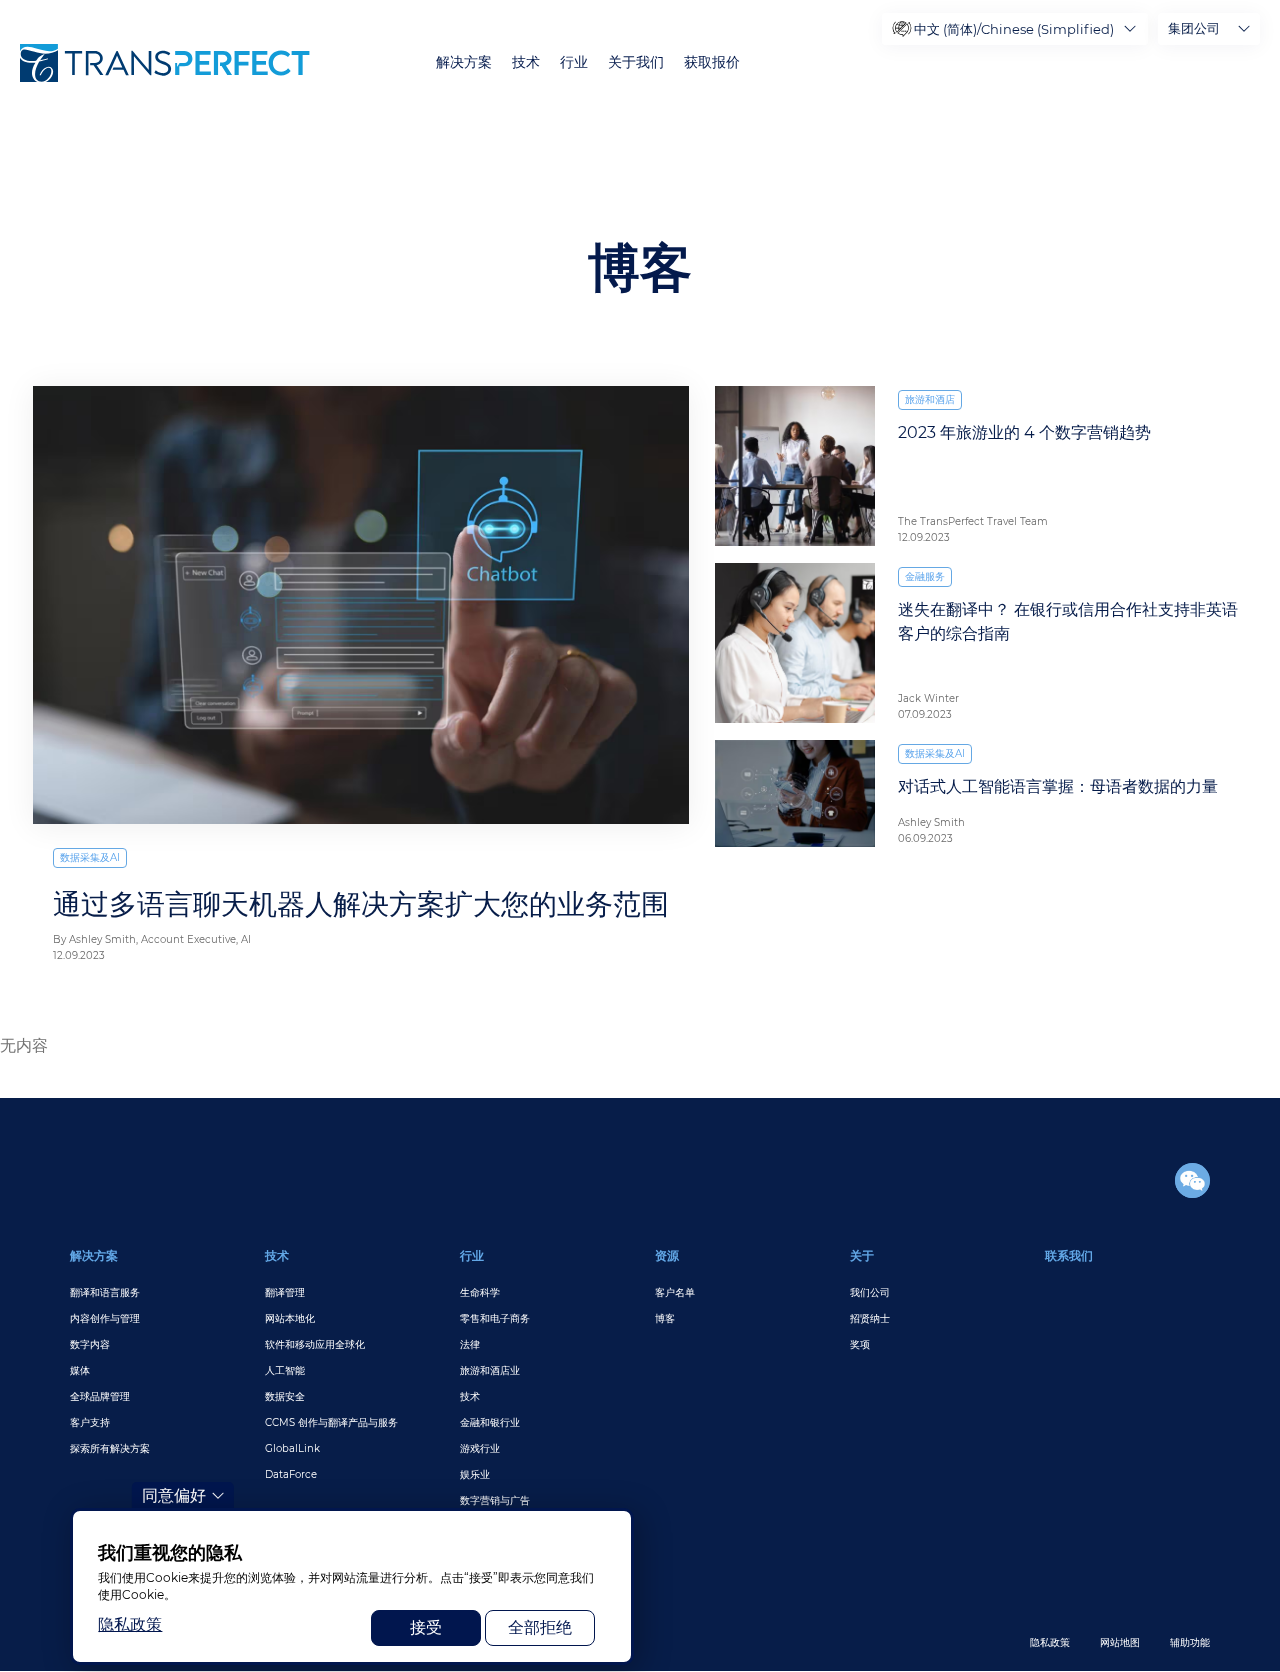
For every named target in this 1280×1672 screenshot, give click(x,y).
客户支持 (90, 1422)
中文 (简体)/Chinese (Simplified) (1014, 29)
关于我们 (636, 62)
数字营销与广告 (495, 1500)
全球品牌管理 (100, 1396)
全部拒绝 (540, 1627)
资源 (667, 1255)
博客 (665, 1318)
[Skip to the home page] (165, 63)
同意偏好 (174, 1495)
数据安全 (285, 1396)
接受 (426, 1627)
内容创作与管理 (105, 1318)
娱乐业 (475, 1474)
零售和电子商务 (495, 1318)
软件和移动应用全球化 (315, 1344)
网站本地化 (290, 1318)
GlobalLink (292, 1448)
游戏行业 (480, 1448)
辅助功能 (1190, 1642)
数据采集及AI (90, 857)
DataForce (291, 1474)
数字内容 (90, 1344)
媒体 (80, 1370)
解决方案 (464, 62)
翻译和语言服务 (105, 1292)
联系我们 (1069, 1255)
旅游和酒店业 (490, 1370)
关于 (862, 1255)
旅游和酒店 (930, 399)
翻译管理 (285, 1292)
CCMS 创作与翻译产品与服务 (331, 1422)
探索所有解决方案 (110, 1448)
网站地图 (1120, 1642)
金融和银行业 (490, 1422)
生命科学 (480, 1292)
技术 (526, 62)
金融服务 (925, 576)
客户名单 (675, 1292)
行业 (574, 62)
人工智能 (285, 1370)
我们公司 (870, 1292)
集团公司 (1194, 28)
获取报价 (712, 62)
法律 (470, 1344)
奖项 (860, 1344)
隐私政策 (1050, 1642)
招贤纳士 (870, 1318)
